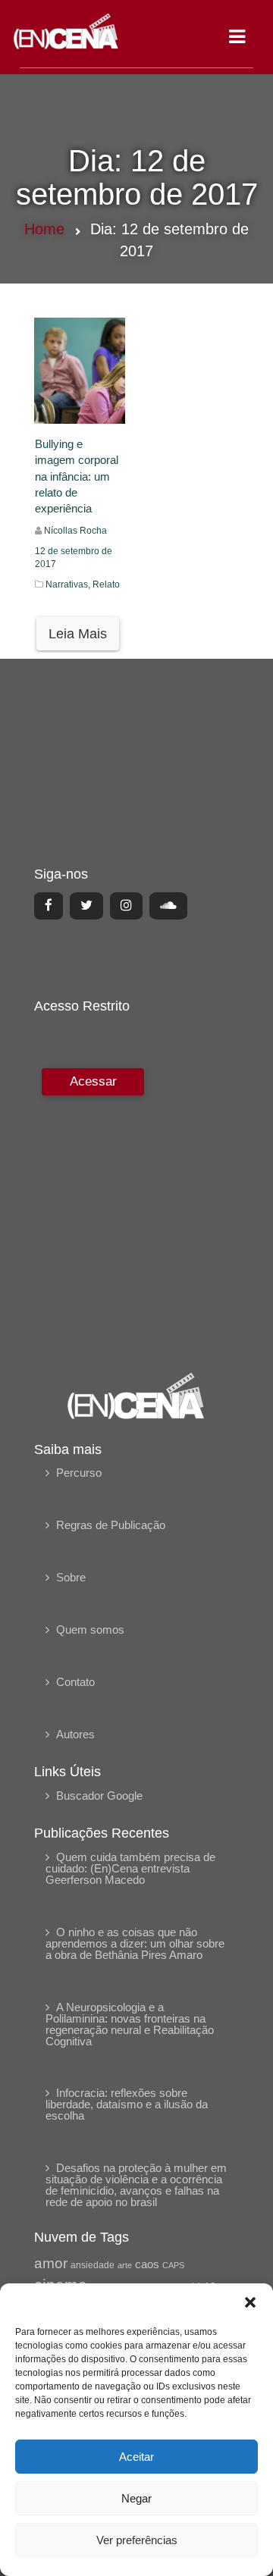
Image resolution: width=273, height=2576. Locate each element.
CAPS (173, 2265)
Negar (136, 2498)
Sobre (71, 1577)
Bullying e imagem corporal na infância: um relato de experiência (77, 476)
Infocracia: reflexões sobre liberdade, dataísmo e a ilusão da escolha (127, 2104)
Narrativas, (69, 584)
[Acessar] (91, 1210)
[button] (250, 2302)
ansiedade (93, 2265)
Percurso (79, 1473)
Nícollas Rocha (75, 531)
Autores (75, 1734)
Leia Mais (78, 634)
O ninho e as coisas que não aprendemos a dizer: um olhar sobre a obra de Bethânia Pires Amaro (135, 1943)
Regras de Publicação (111, 1525)
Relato (106, 584)
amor (51, 2263)
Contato (75, 1682)
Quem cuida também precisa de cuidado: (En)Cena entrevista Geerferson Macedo (130, 1868)
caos (147, 2264)
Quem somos (90, 1630)
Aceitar (136, 2457)
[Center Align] (49, 906)
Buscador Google (99, 1796)
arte (125, 2265)
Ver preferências (137, 2540)
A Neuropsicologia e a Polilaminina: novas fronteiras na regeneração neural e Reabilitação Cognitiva (130, 2024)
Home (44, 229)
